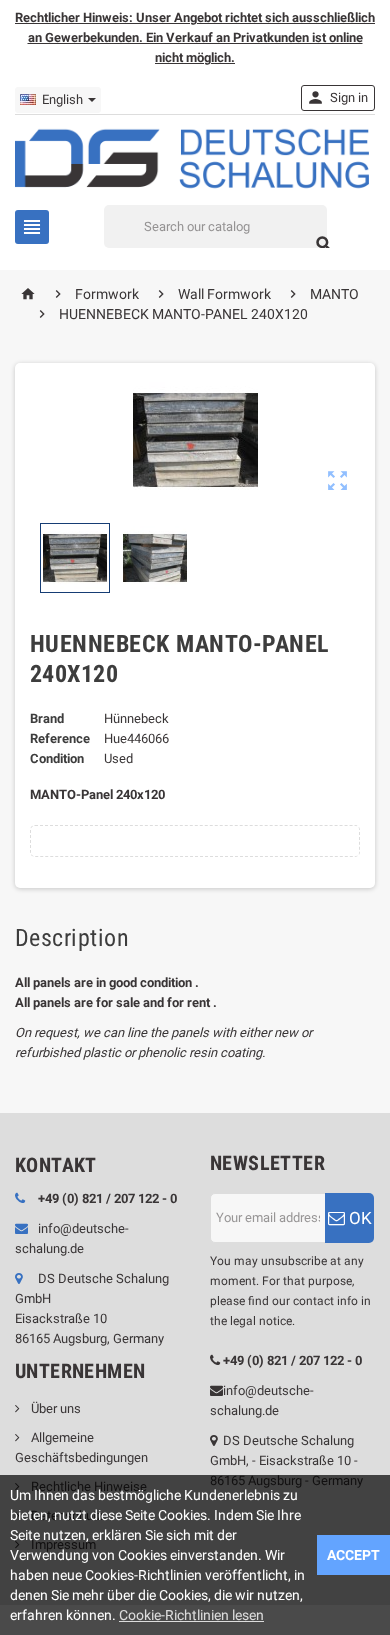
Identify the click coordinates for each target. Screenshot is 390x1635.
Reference (60, 738)
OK (358, 1218)
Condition (57, 758)
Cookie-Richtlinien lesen (191, 1615)
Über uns (54, 1408)
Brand (47, 718)
